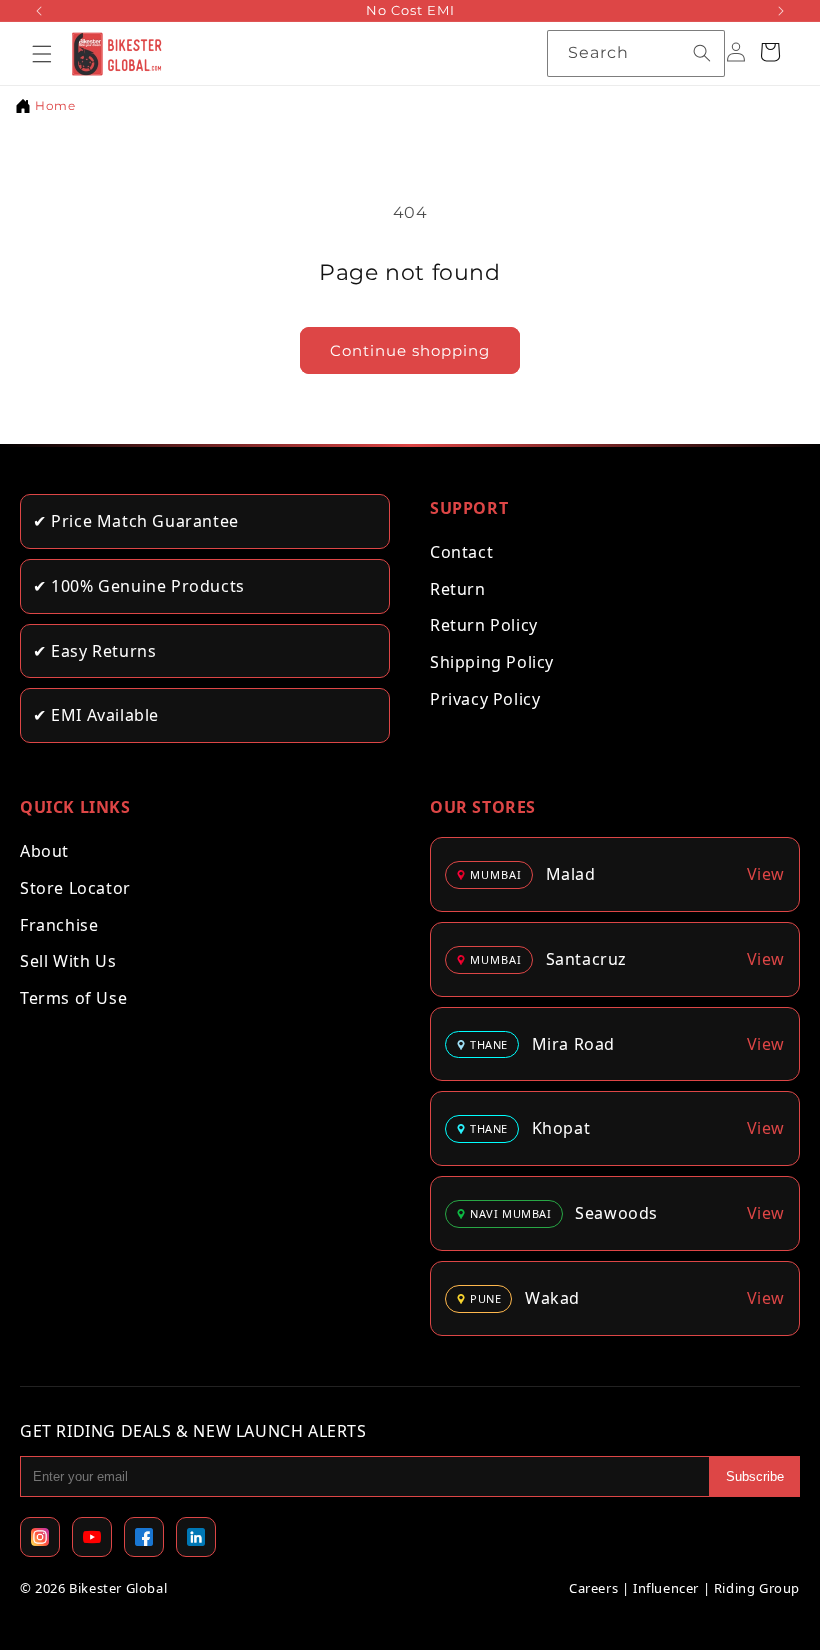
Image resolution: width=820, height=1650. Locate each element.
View (766, 874)
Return (458, 589)
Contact (461, 552)
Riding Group (757, 1588)
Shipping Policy (492, 662)
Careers (593, 1588)
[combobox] (636, 53)
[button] (42, 54)
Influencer (666, 1588)
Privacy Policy (485, 699)
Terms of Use (73, 998)
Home (55, 105)
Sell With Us (68, 961)
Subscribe (755, 1476)
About (44, 851)
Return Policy (484, 625)
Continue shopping (410, 350)
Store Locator (75, 888)
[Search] (702, 53)
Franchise (59, 925)
